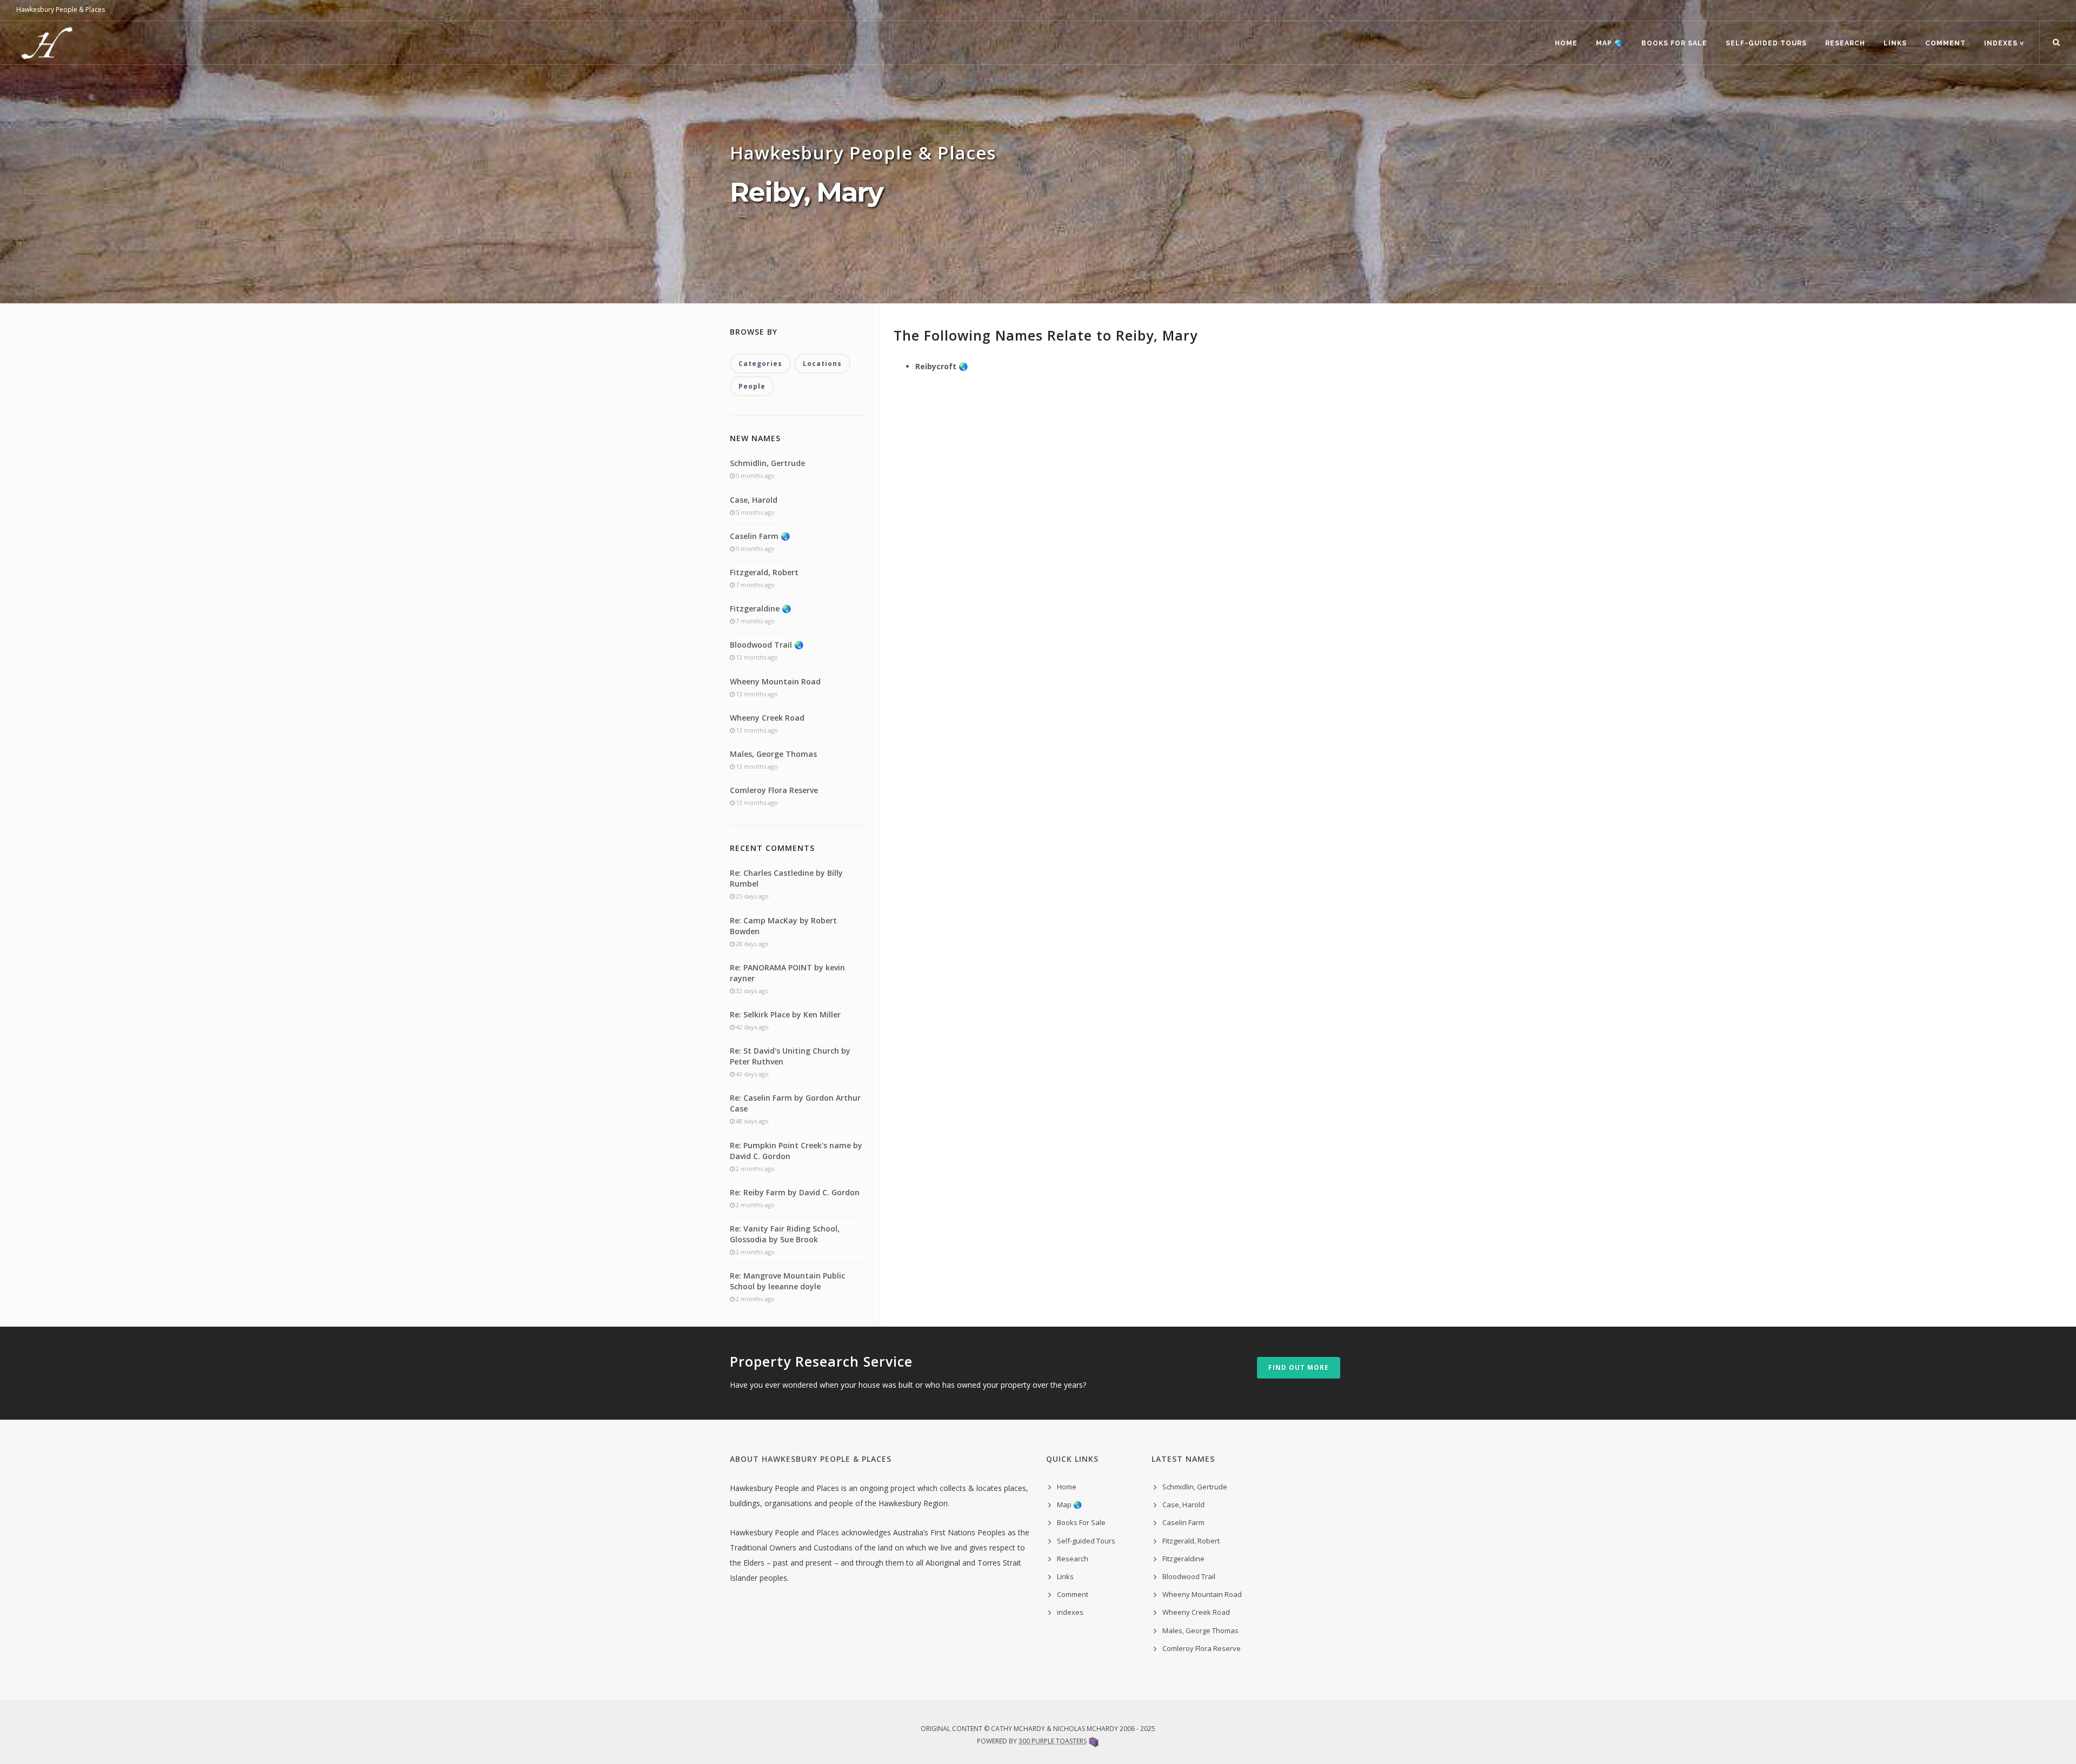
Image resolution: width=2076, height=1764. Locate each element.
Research (1845, 43)
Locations (822, 364)
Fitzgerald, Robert (764, 572)
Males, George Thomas (773, 754)
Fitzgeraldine (1183, 1559)
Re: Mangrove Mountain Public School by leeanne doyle (787, 1281)
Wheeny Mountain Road (775, 681)
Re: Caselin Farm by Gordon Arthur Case (795, 1103)
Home (1566, 43)
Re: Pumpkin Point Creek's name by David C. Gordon (796, 1151)
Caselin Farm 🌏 (760, 536)
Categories (760, 364)
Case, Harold (754, 500)
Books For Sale (1674, 43)
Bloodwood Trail (1189, 1576)
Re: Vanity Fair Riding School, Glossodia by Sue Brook (785, 1234)
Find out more (1299, 1367)
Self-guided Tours (1766, 43)
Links (1895, 43)
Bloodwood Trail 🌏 (767, 645)
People (752, 386)
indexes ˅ (2004, 43)
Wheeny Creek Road (767, 718)
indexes (1070, 1612)
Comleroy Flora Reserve (774, 790)
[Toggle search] (2056, 43)
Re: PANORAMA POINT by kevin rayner (787, 973)
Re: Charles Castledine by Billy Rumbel (786, 878)
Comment (1945, 43)
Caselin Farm (1183, 1522)
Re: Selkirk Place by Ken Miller (785, 1014)
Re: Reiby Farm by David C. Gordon (795, 1192)
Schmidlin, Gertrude (767, 463)
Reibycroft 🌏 (941, 366)
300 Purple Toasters (1053, 1741)
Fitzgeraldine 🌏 (760, 608)
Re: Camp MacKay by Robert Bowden (783, 926)
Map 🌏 (1609, 43)
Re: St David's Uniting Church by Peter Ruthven (790, 1056)
